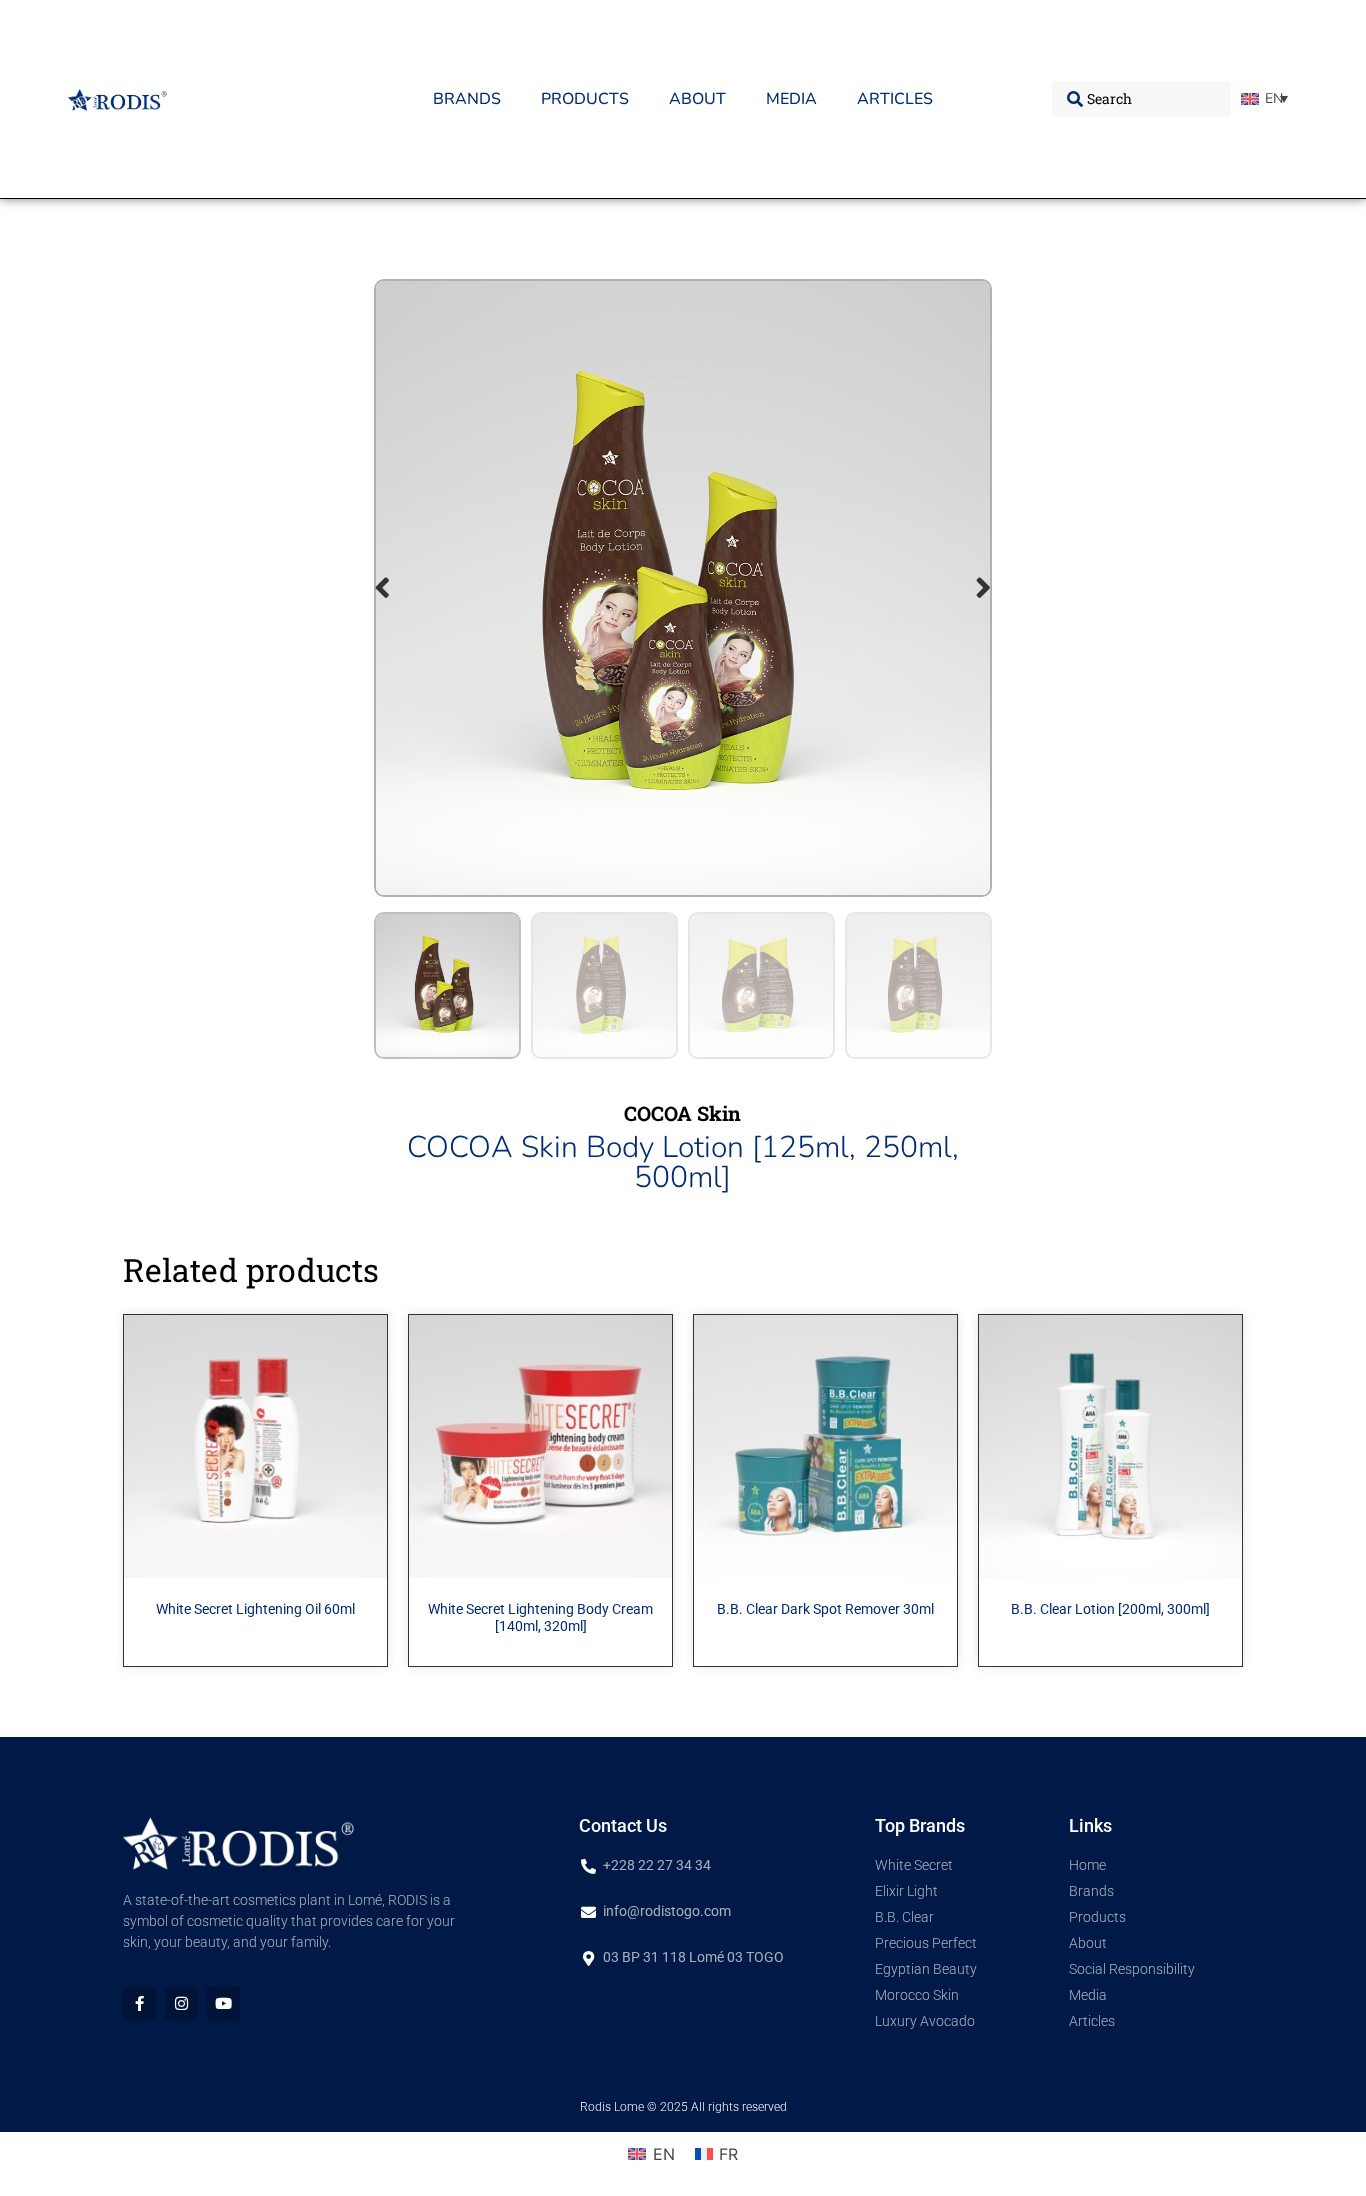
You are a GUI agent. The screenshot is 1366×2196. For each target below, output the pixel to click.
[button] (382, 588)
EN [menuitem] (1274, 98)
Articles (895, 99)
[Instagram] (181, 2003)
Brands (467, 99)
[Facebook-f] (139, 2003)
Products (585, 99)
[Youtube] (223, 2003)
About (697, 99)
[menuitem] (1264, 99)
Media (791, 99)
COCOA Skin (682, 1113)
